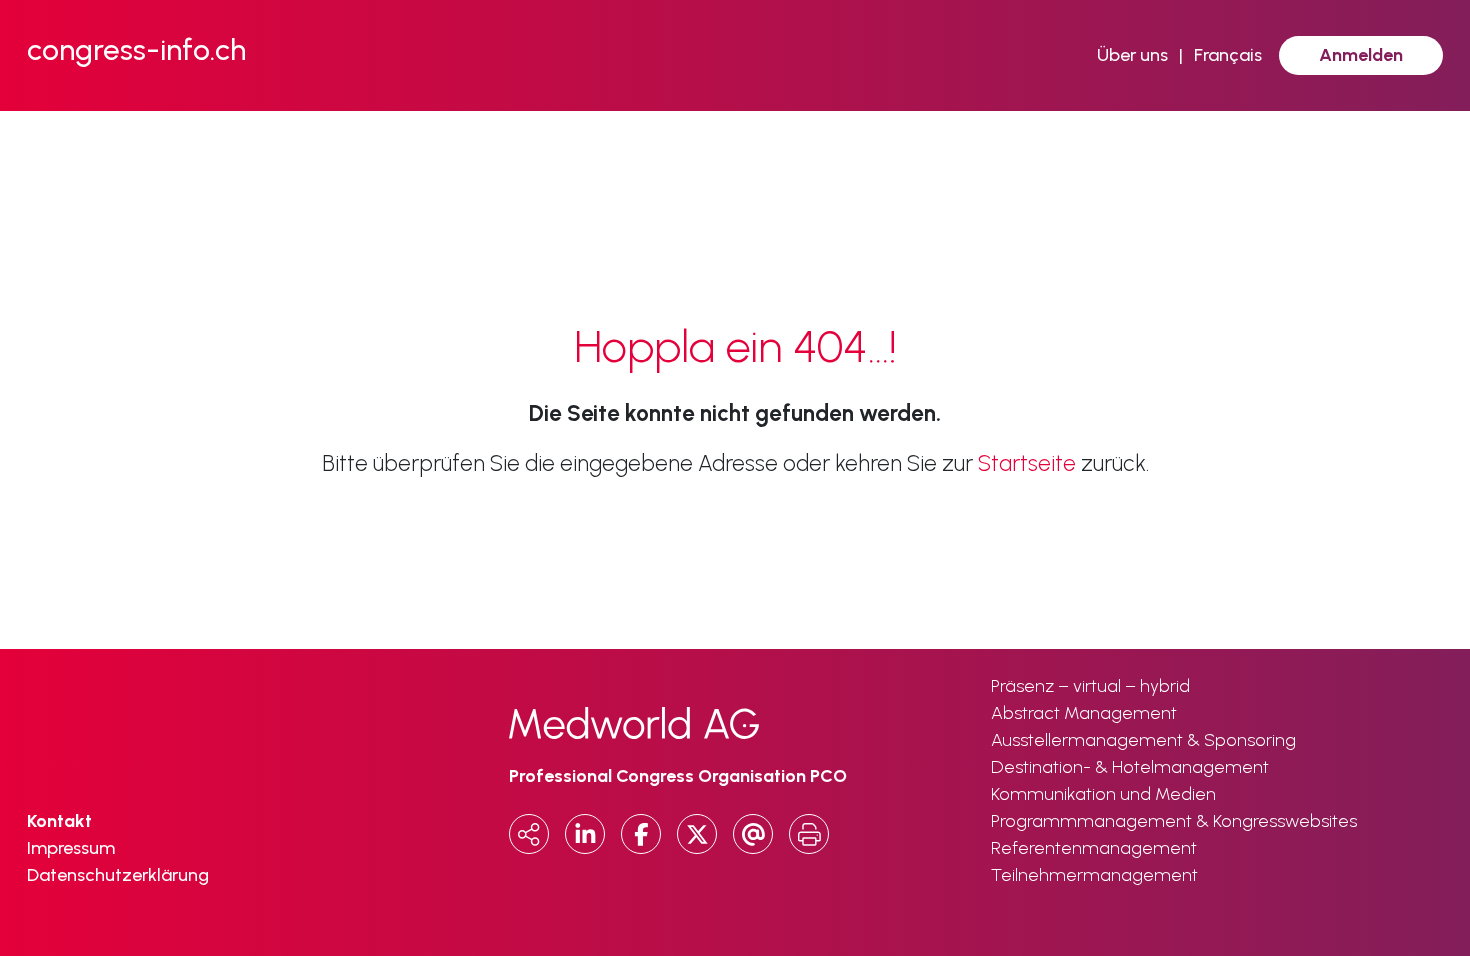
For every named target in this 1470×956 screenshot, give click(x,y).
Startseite (1027, 463)
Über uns (1132, 55)
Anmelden (1361, 55)
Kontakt (59, 821)
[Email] (753, 834)
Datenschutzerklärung (118, 875)
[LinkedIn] (585, 834)
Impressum (71, 848)
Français (1228, 55)
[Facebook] (641, 834)
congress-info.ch (136, 49)
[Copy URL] (529, 834)
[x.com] (697, 834)
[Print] (809, 834)
